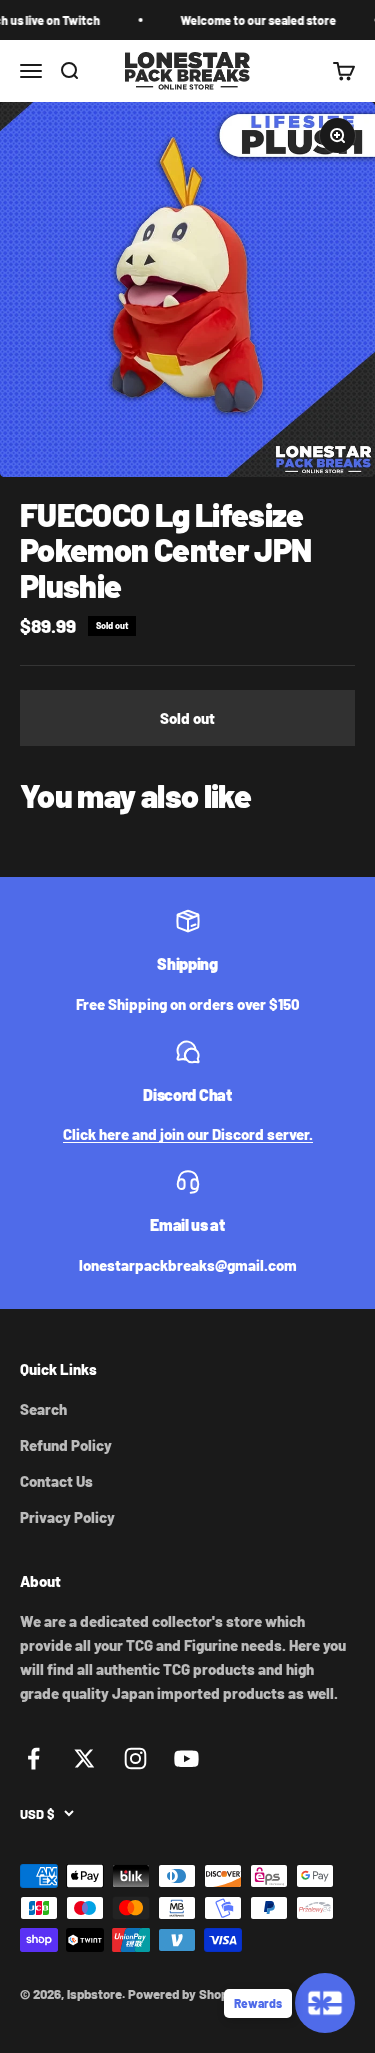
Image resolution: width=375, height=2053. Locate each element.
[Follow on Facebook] (33, 1758)
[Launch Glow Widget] (325, 2003)
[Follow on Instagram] (135, 1758)
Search (43, 1409)
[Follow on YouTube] (186, 1758)
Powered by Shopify (185, 1994)
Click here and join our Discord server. (188, 1134)
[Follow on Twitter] (84, 1758)
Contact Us (56, 1481)
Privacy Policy (67, 1517)
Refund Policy (66, 1445)
